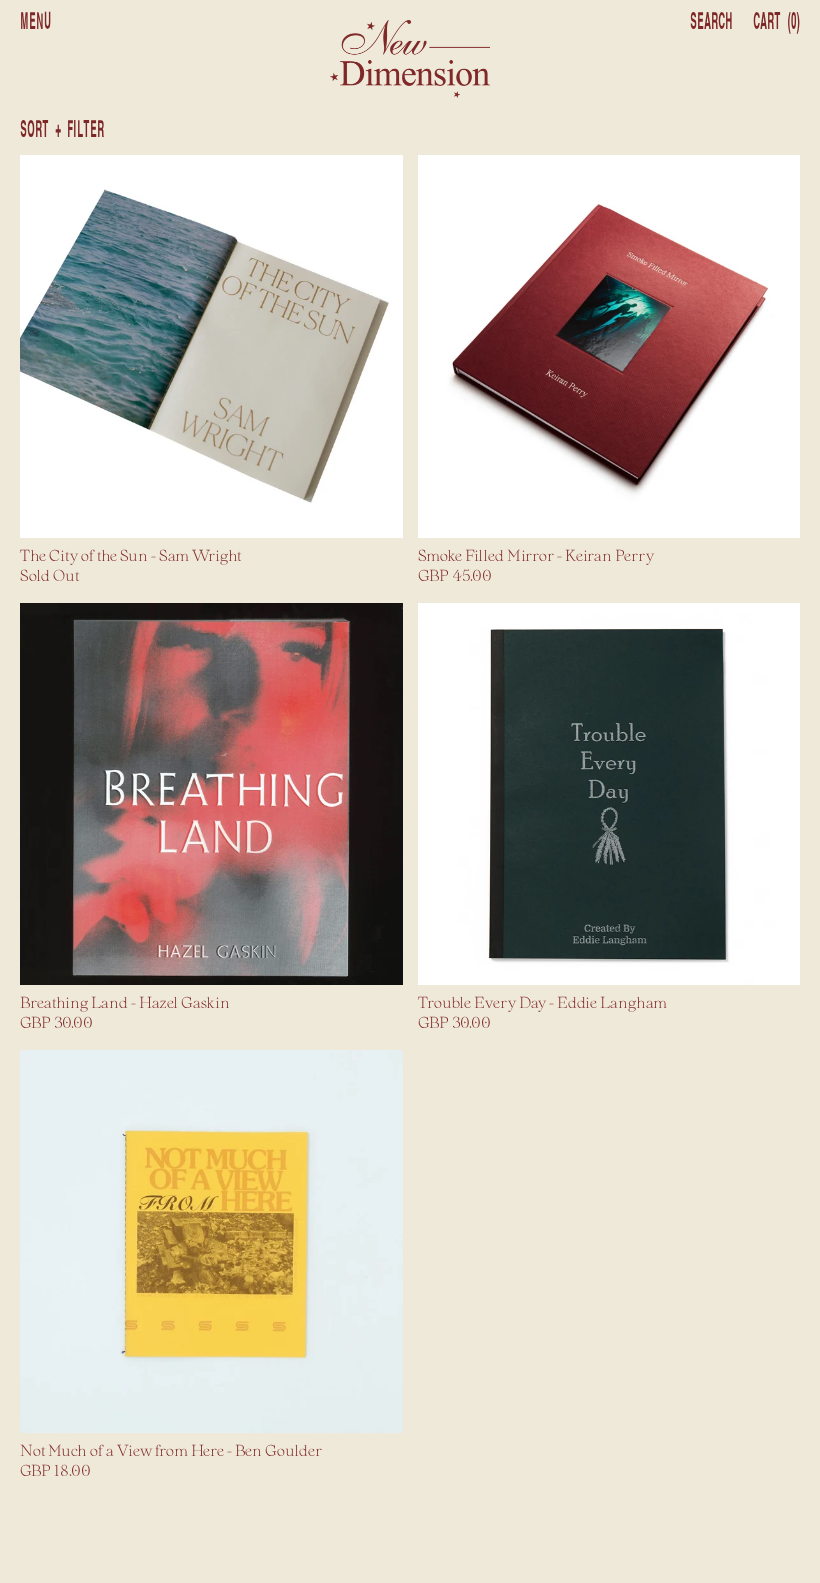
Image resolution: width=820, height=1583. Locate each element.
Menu (35, 22)
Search (711, 22)
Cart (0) (776, 22)
